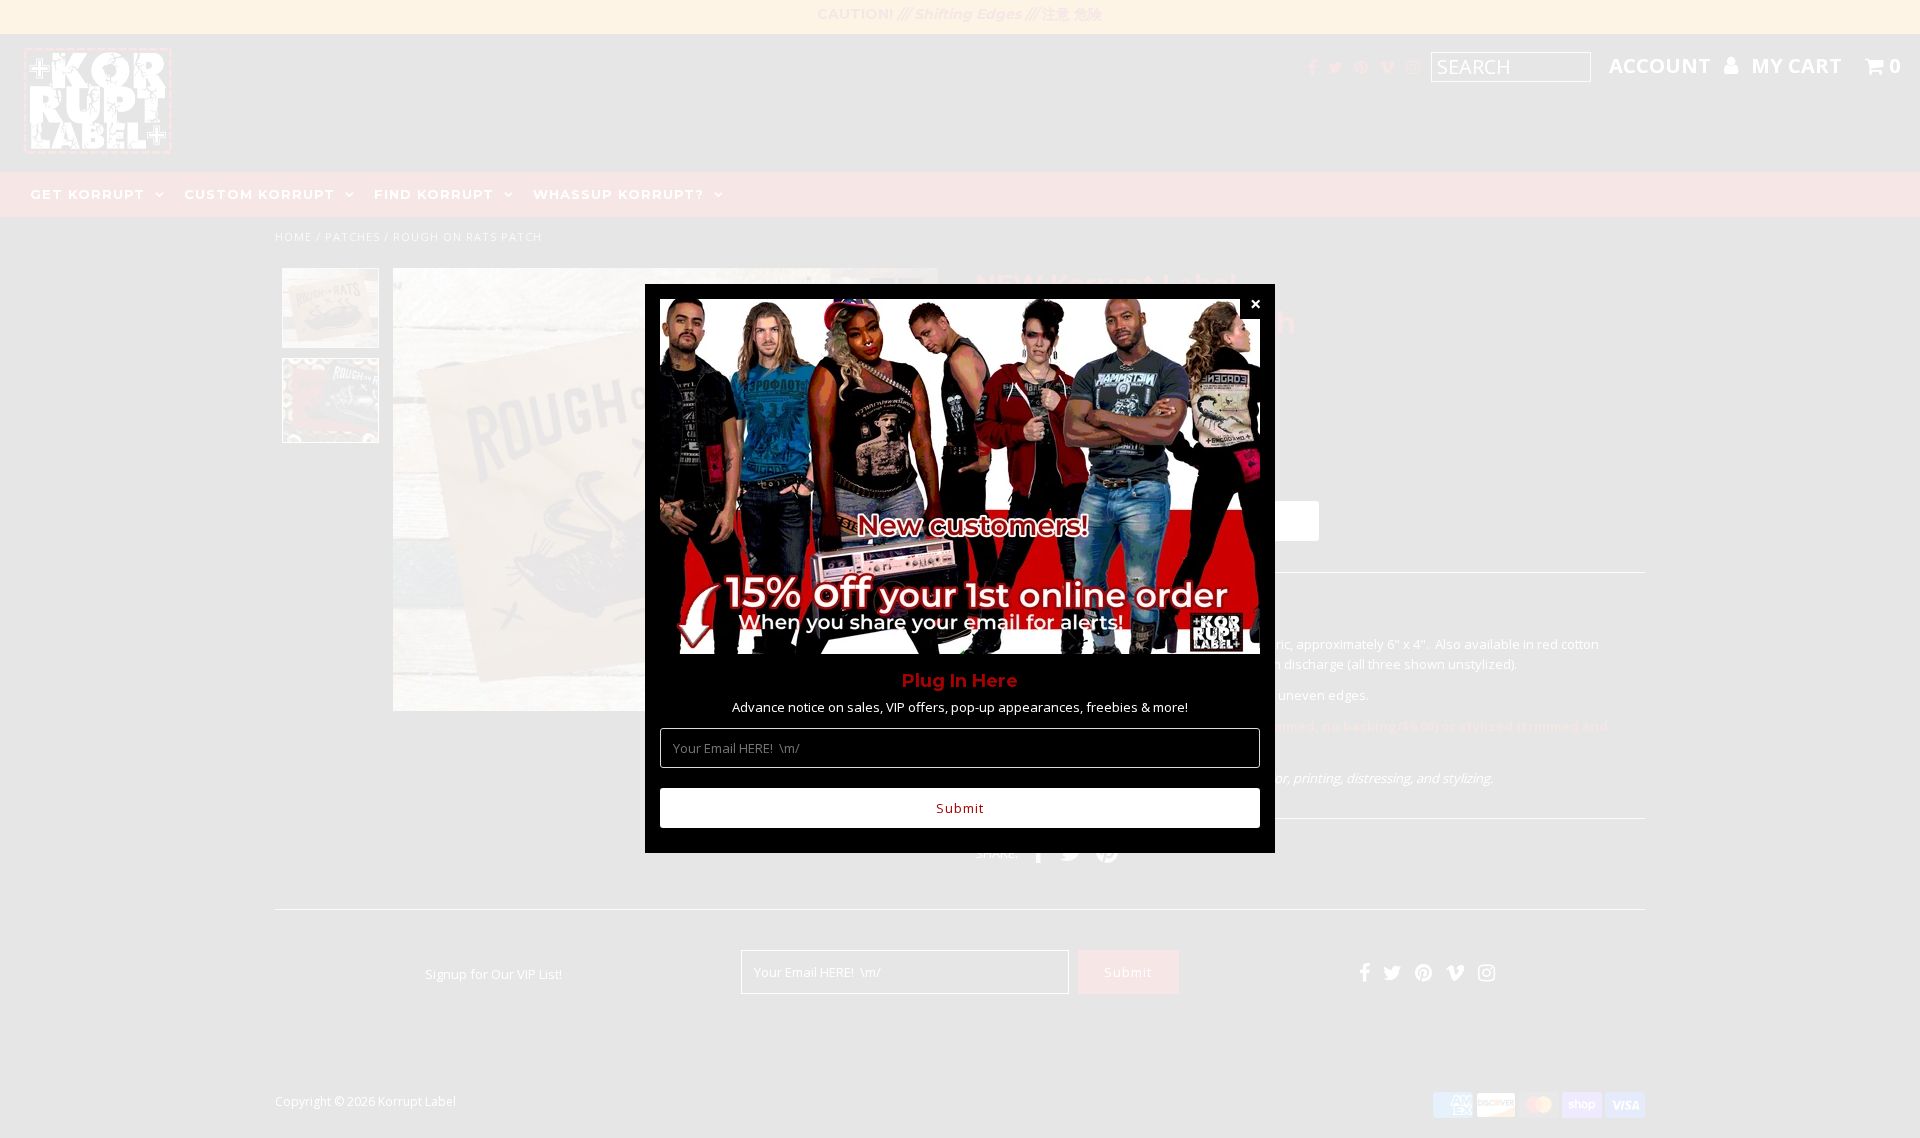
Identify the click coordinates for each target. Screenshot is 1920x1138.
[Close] (1255, 304)
